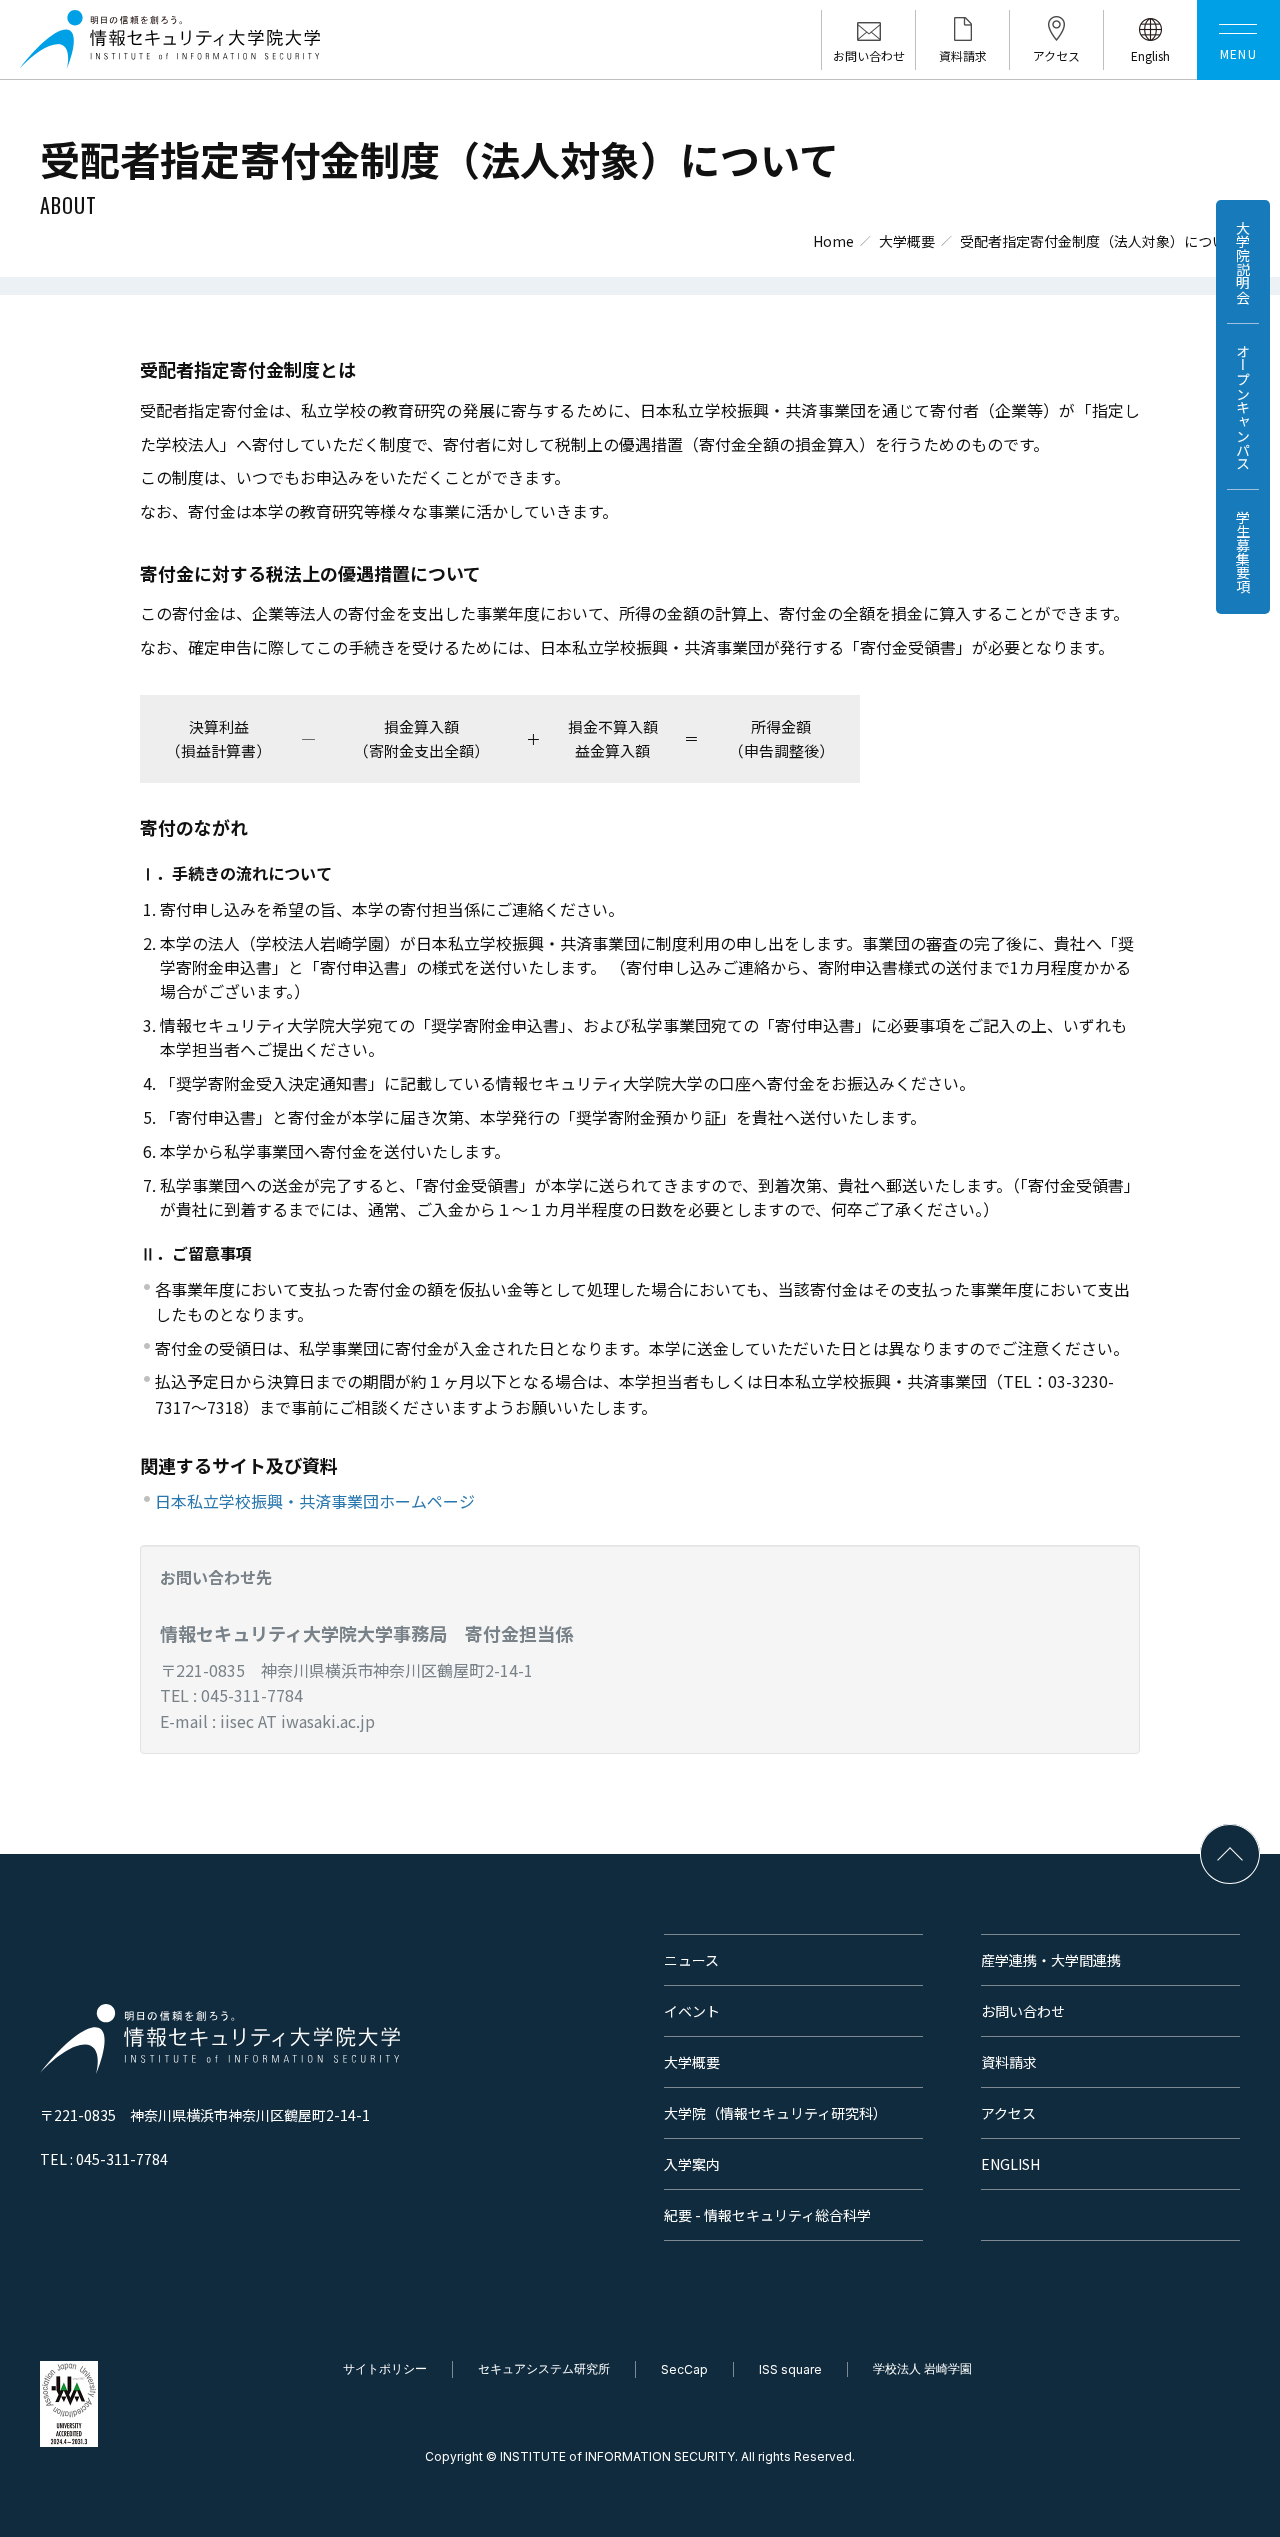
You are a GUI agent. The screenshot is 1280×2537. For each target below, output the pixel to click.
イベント (692, 2011)
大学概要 (907, 241)
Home (833, 241)
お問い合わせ (1023, 2011)
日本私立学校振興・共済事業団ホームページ (315, 1501)
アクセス (1008, 2113)
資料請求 (1009, 2062)
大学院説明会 (1243, 262)
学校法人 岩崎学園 (922, 2368)
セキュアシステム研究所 (544, 2368)
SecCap (684, 2369)
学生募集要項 (1243, 552)
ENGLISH (1010, 2164)
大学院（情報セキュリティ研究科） (775, 2113)
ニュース (691, 1960)
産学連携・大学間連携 (1051, 1960)
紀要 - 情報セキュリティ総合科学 (767, 2215)
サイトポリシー (385, 2368)
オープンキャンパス (1243, 407)
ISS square (790, 2369)
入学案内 (692, 2164)
